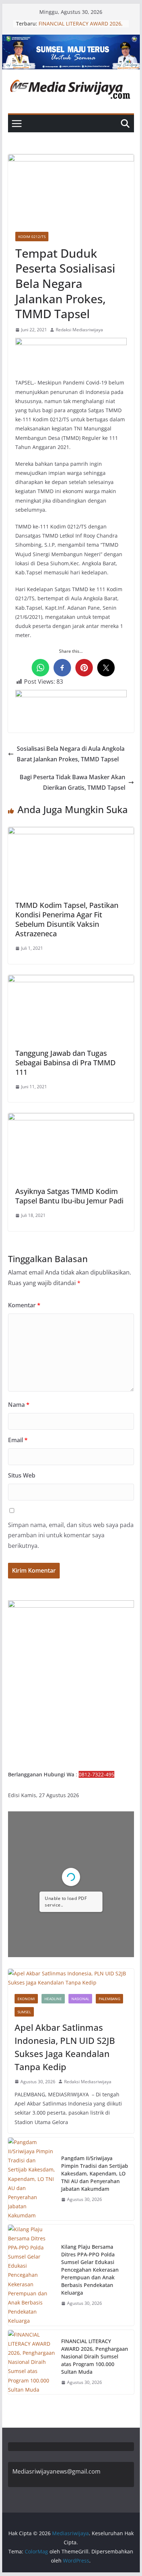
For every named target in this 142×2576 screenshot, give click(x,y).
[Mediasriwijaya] (71, 40)
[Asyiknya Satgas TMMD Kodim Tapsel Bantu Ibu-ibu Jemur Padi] (71, 1118)
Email (18, 1440)
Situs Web (22, 1475)
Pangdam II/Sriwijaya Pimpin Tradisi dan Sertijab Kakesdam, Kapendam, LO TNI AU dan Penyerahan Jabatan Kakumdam (95, 2173)
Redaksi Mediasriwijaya (79, 330)
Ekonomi (26, 1999)
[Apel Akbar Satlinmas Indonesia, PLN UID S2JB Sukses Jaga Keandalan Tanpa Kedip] (71, 1978)
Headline (53, 1999)
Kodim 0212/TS (32, 237)
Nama (19, 1405)
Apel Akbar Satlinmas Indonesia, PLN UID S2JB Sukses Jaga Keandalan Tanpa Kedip (65, 2047)
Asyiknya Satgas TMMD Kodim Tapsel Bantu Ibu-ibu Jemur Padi (69, 1196)
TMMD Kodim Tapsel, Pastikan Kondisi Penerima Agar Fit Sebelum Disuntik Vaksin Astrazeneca (67, 919)
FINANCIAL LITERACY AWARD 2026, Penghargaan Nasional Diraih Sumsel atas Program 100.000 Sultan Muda (95, 2356)
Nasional (80, 1999)
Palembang (109, 1999)
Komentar (24, 1305)
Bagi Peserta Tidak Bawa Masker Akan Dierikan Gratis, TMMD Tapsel (72, 782)
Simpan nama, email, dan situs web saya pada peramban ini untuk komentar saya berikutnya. (71, 1535)
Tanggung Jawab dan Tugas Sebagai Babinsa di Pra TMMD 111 (66, 1063)
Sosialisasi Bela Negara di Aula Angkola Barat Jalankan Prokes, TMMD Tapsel (71, 754)
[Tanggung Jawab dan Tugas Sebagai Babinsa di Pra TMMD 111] (71, 980)
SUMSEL (24, 2012)
